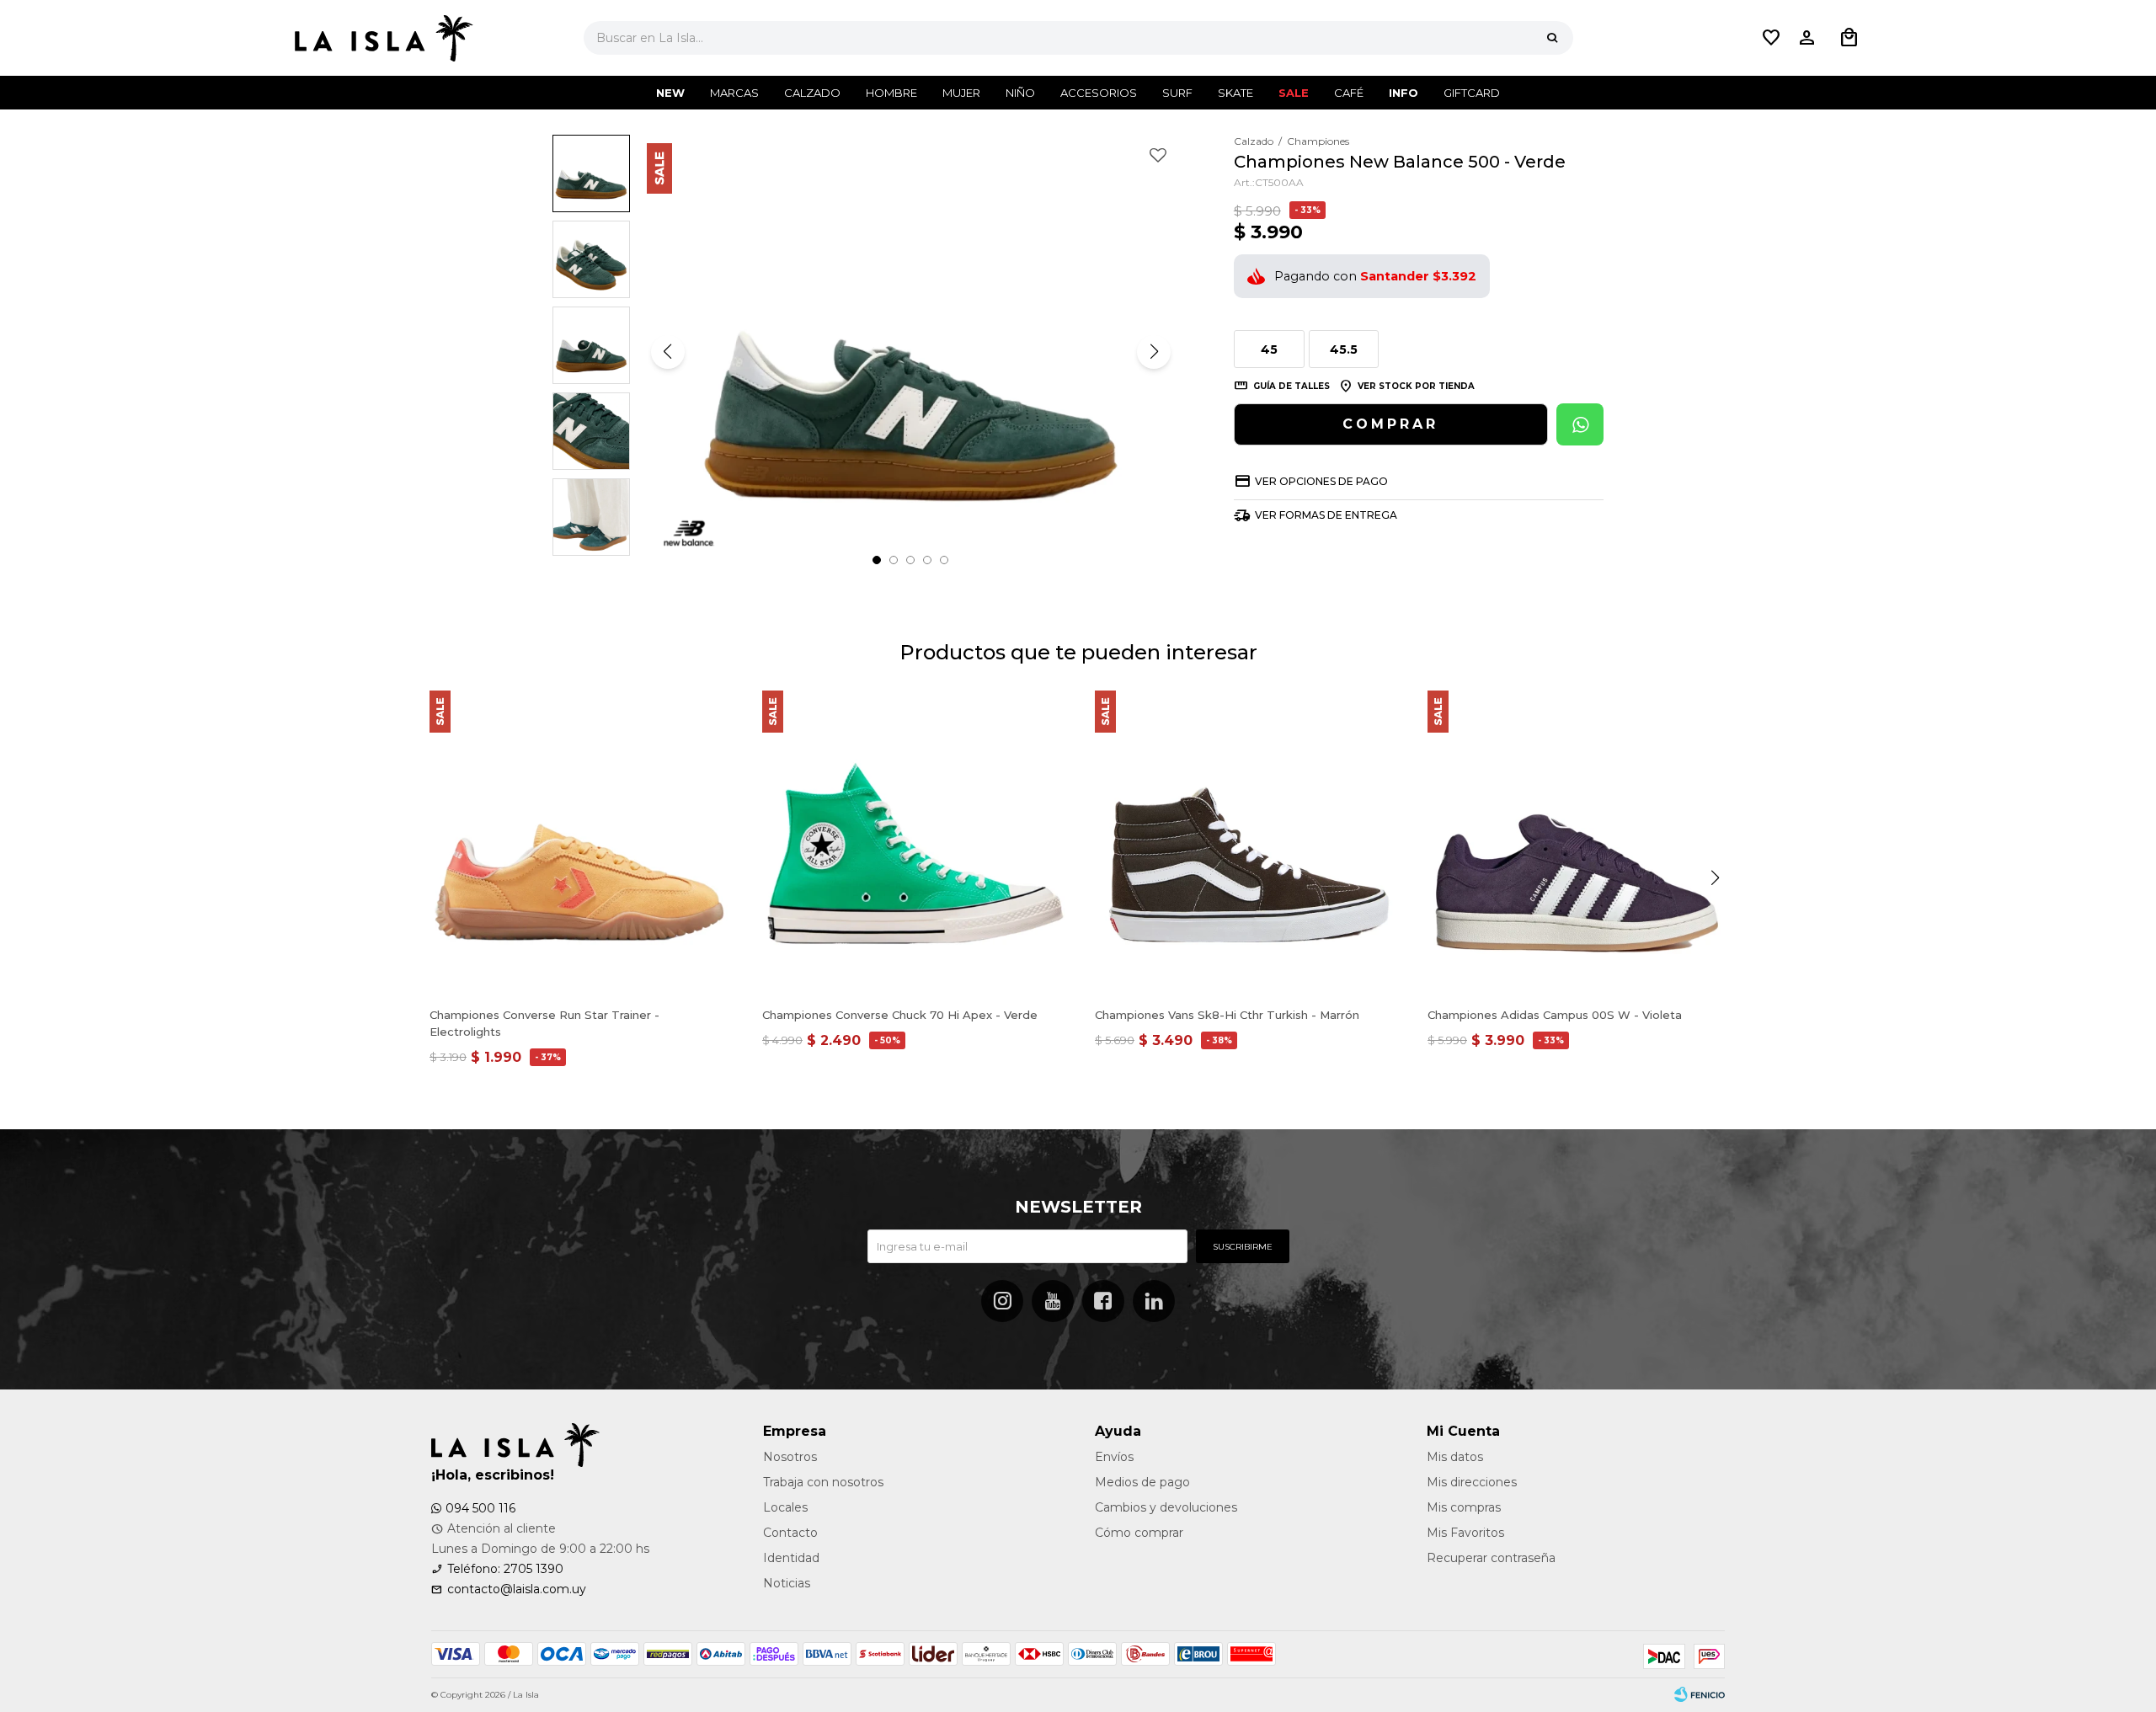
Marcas (734, 93)
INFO (1404, 93)
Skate (1235, 93)
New (670, 93)
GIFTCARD (1472, 93)
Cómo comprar (1139, 1533)
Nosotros (790, 1457)
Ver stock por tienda (1416, 386)
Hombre (891, 93)
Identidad (791, 1558)
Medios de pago (1142, 1482)
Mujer (961, 93)
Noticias (787, 1583)
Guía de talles (1291, 386)
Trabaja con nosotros (823, 1482)
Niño (1020, 93)
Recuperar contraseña (1491, 1558)
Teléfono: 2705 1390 (505, 1569)
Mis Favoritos (1465, 1533)
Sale (1294, 93)
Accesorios (1099, 93)
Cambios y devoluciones (1166, 1507)
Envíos (1114, 1457)
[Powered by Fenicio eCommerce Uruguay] (1700, 1695)
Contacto (790, 1533)
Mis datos (1455, 1457)
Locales (785, 1507)
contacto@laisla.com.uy (517, 1589)
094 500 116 (480, 1508)
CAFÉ (1349, 93)
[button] (1552, 38)
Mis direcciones (1472, 1482)
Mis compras (1464, 1507)
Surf (1177, 93)
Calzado (812, 93)
